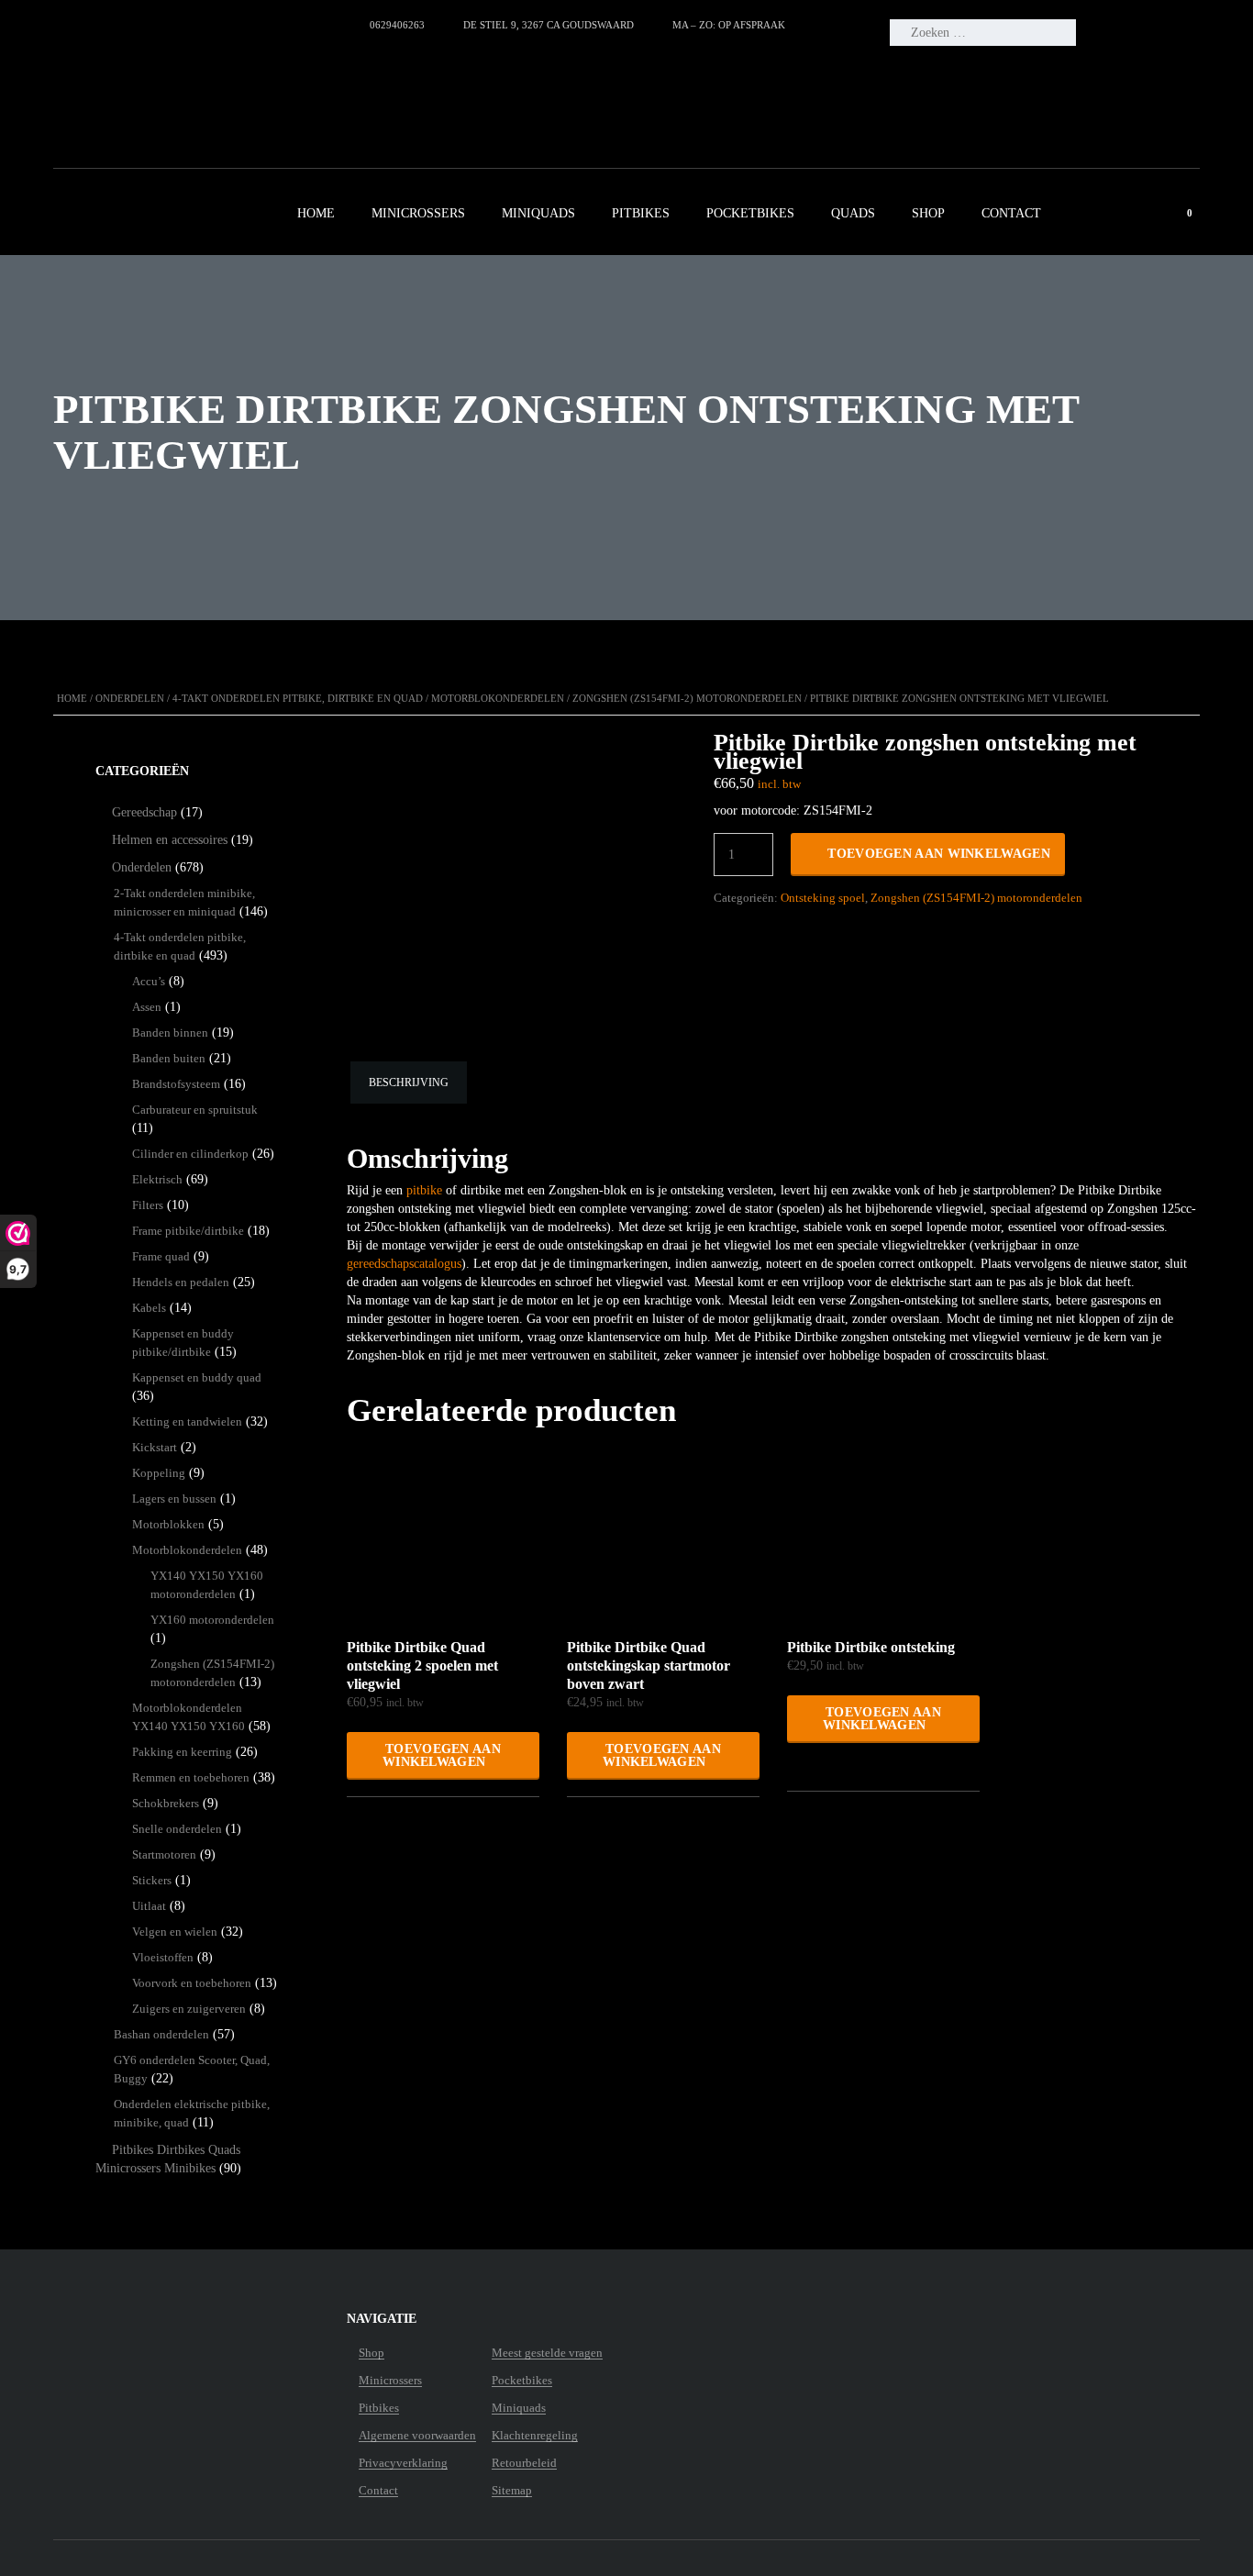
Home (316, 213)
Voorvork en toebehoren (192, 1983)
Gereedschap (144, 812)
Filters (148, 1205)
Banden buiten (169, 1058)
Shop (928, 213)
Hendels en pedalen (181, 1282)
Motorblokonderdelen (498, 698)
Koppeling (159, 1473)
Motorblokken (168, 1524)
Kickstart (155, 1447)
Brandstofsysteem (176, 1084)
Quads (853, 213)
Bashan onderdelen (161, 2034)
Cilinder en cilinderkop (190, 1154)
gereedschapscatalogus (404, 1264)
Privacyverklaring (403, 2463)
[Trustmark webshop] (167, 2354)
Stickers (152, 1880)
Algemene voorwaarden (417, 2436)
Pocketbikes (750, 213)
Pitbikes (641, 213)
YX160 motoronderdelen (212, 1620)
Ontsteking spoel (823, 898)
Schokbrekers (166, 1803)
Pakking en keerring (182, 1752)
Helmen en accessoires (170, 840)
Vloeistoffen (163, 1957)
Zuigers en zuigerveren (189, 2009)
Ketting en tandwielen (187, 1421)
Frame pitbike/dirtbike (188, 1231)
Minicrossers (418, 213)
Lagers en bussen (174, 1499)
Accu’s (149, 981)
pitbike (424, 1190)
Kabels (149, 1308)
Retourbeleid (524, 2463)
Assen (147, 1007)
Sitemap (512, 2491)
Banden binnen (170, 1033)
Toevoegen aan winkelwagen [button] (442, 1755)
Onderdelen (130, 698)
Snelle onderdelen (177, 1829)
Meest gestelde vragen (547, 2353)
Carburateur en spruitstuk (195, 1110)
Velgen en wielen (175, 1932)
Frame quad (161, 1256)
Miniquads (538, 213)
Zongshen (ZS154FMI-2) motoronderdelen (687, 698)
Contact (1011, 213)
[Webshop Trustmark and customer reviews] (206, 88)
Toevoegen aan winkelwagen (939, 854)
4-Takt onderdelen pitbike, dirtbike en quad (298, 698)
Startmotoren (164, 1854)
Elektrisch (157, 1179)
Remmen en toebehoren (191, 1777)
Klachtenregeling (535, 2436)
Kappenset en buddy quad (197, 1377)
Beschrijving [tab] (409, 1083)
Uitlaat (149, 1906)
